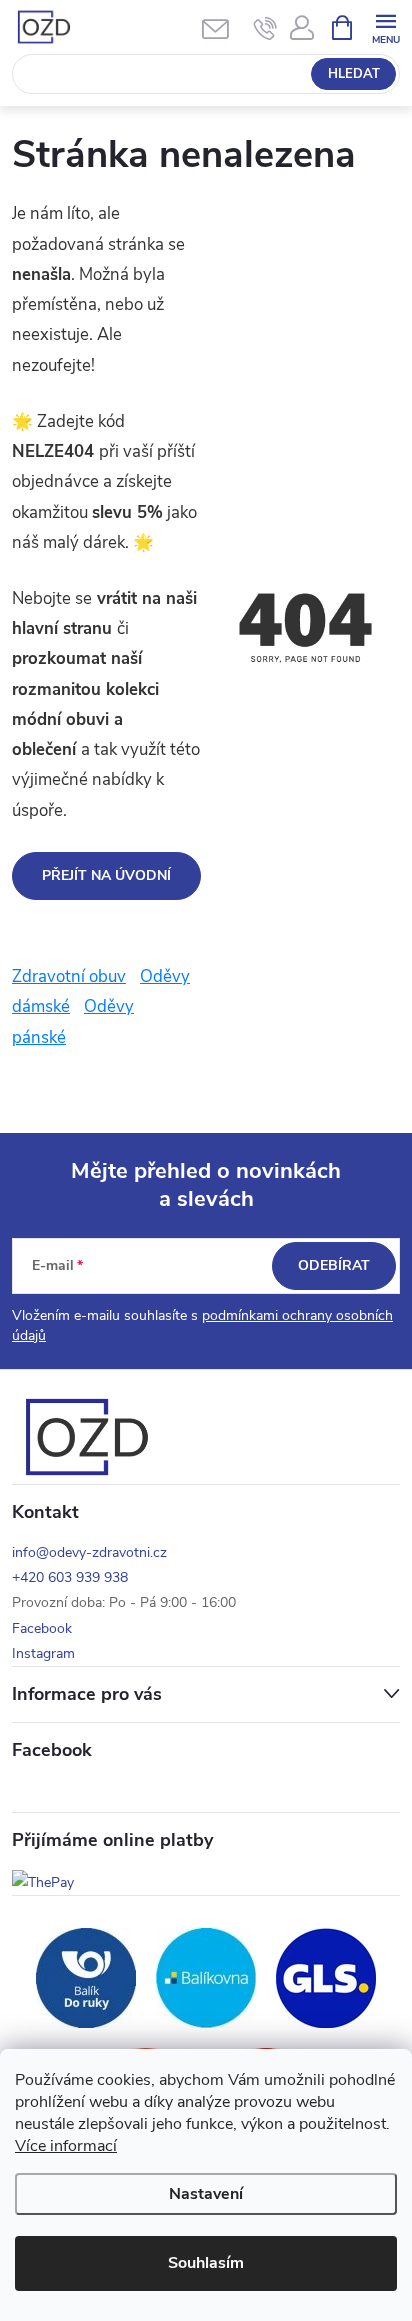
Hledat (354, 74)
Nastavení (206, 2194)
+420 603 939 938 (70, 1577)
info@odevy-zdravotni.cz (89, 1552)
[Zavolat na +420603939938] (265, 28)
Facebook (42, 1628)
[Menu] (385, 26)
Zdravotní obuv (69, 976)
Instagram (43, 1653)
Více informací (66, 2146)
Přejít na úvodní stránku (106, 883)
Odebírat (334, 1265)
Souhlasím (206, 2263)
